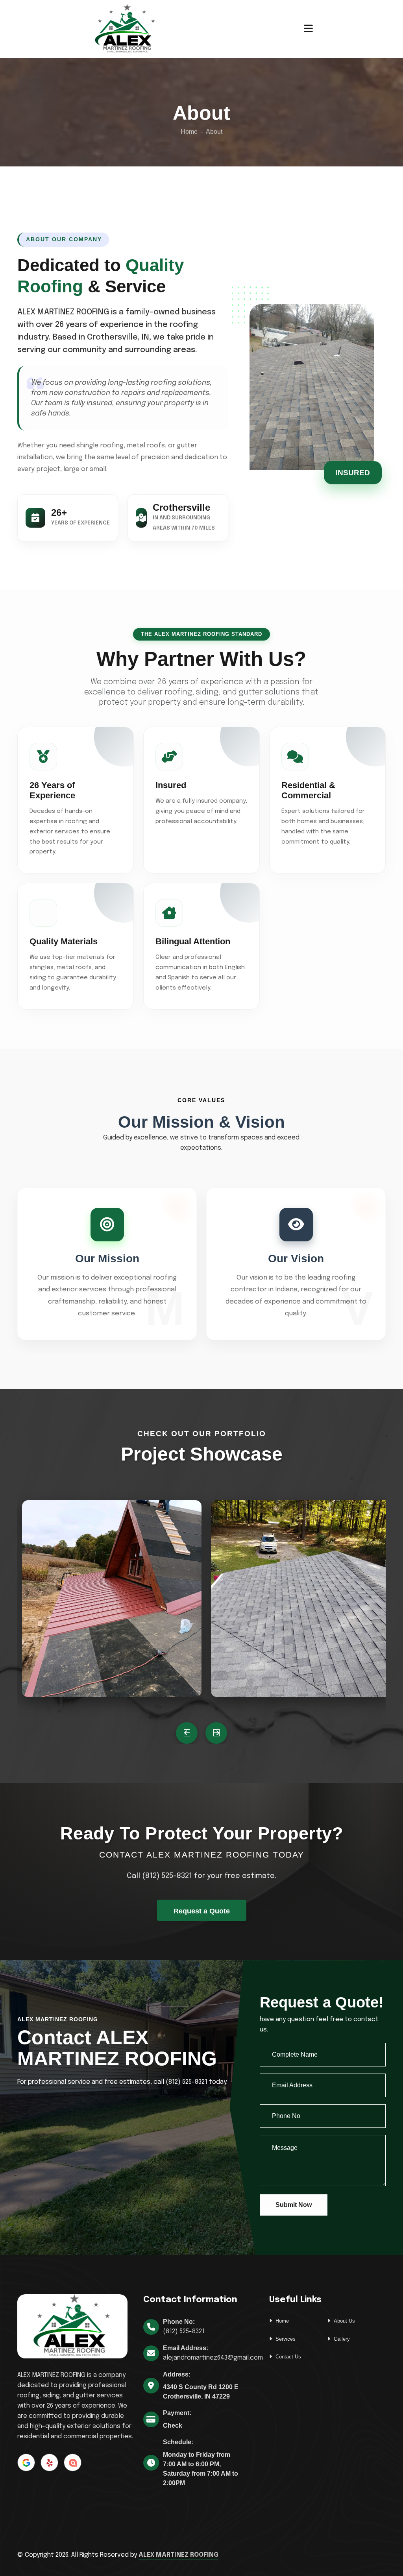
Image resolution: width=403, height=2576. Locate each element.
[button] (187, 1733)
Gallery (342, 2339)
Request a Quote (202, 1911)
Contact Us (288, 2357)
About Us (344, 2321)
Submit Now (294, 2205)
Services (286, 2339)
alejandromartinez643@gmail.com (213, 2358)
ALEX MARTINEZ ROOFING (178, 2555)
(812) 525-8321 (184, 2331)
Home (189, 132)
